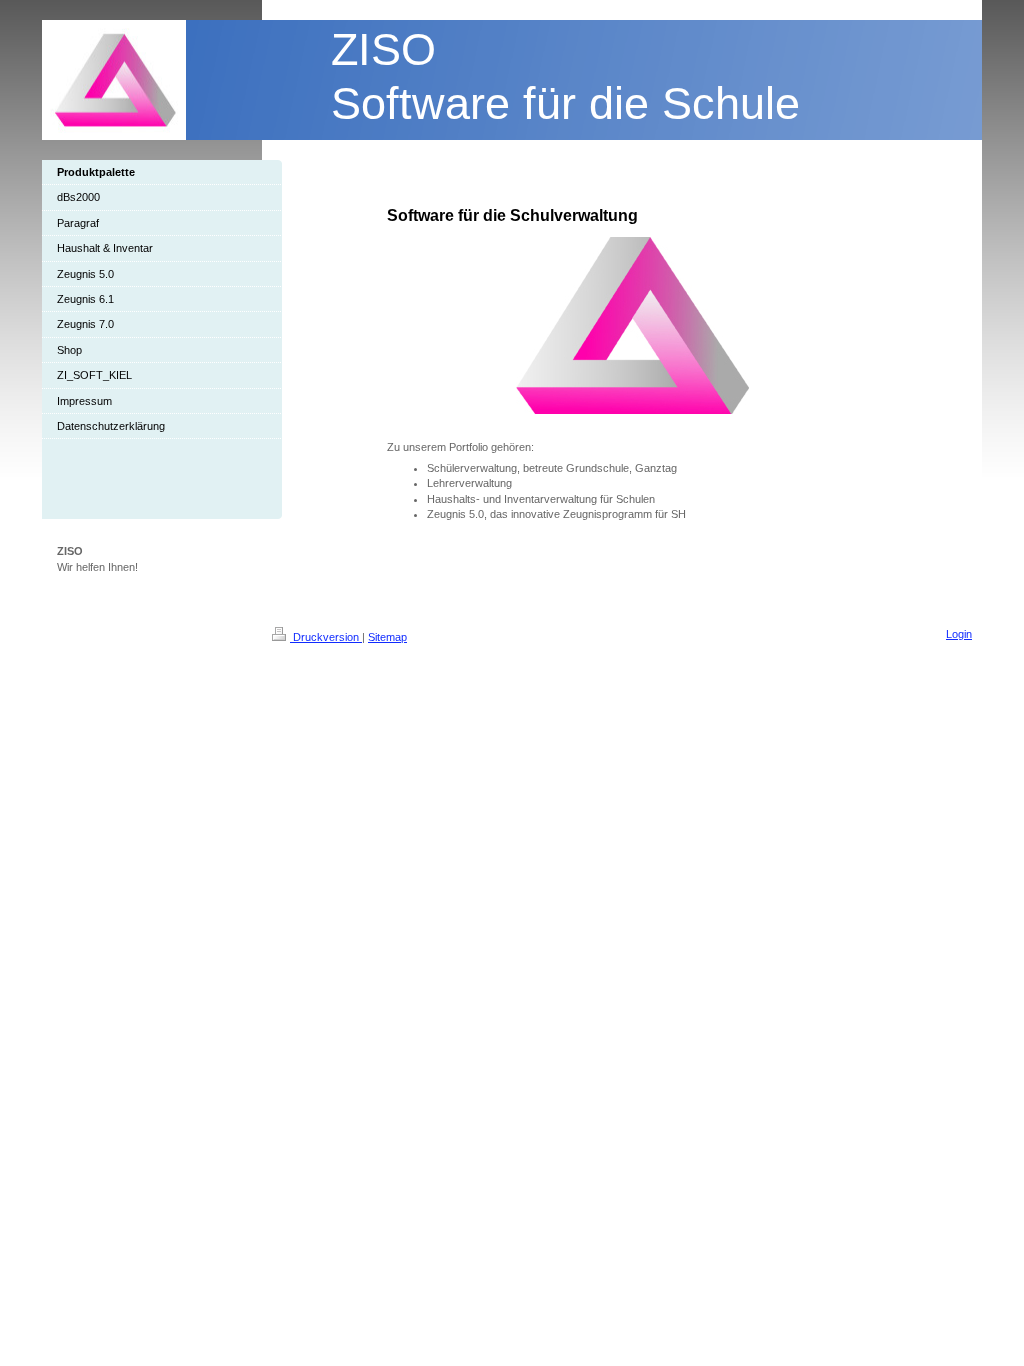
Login (959, 634)
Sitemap (387, 637)
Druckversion (326, 637)
